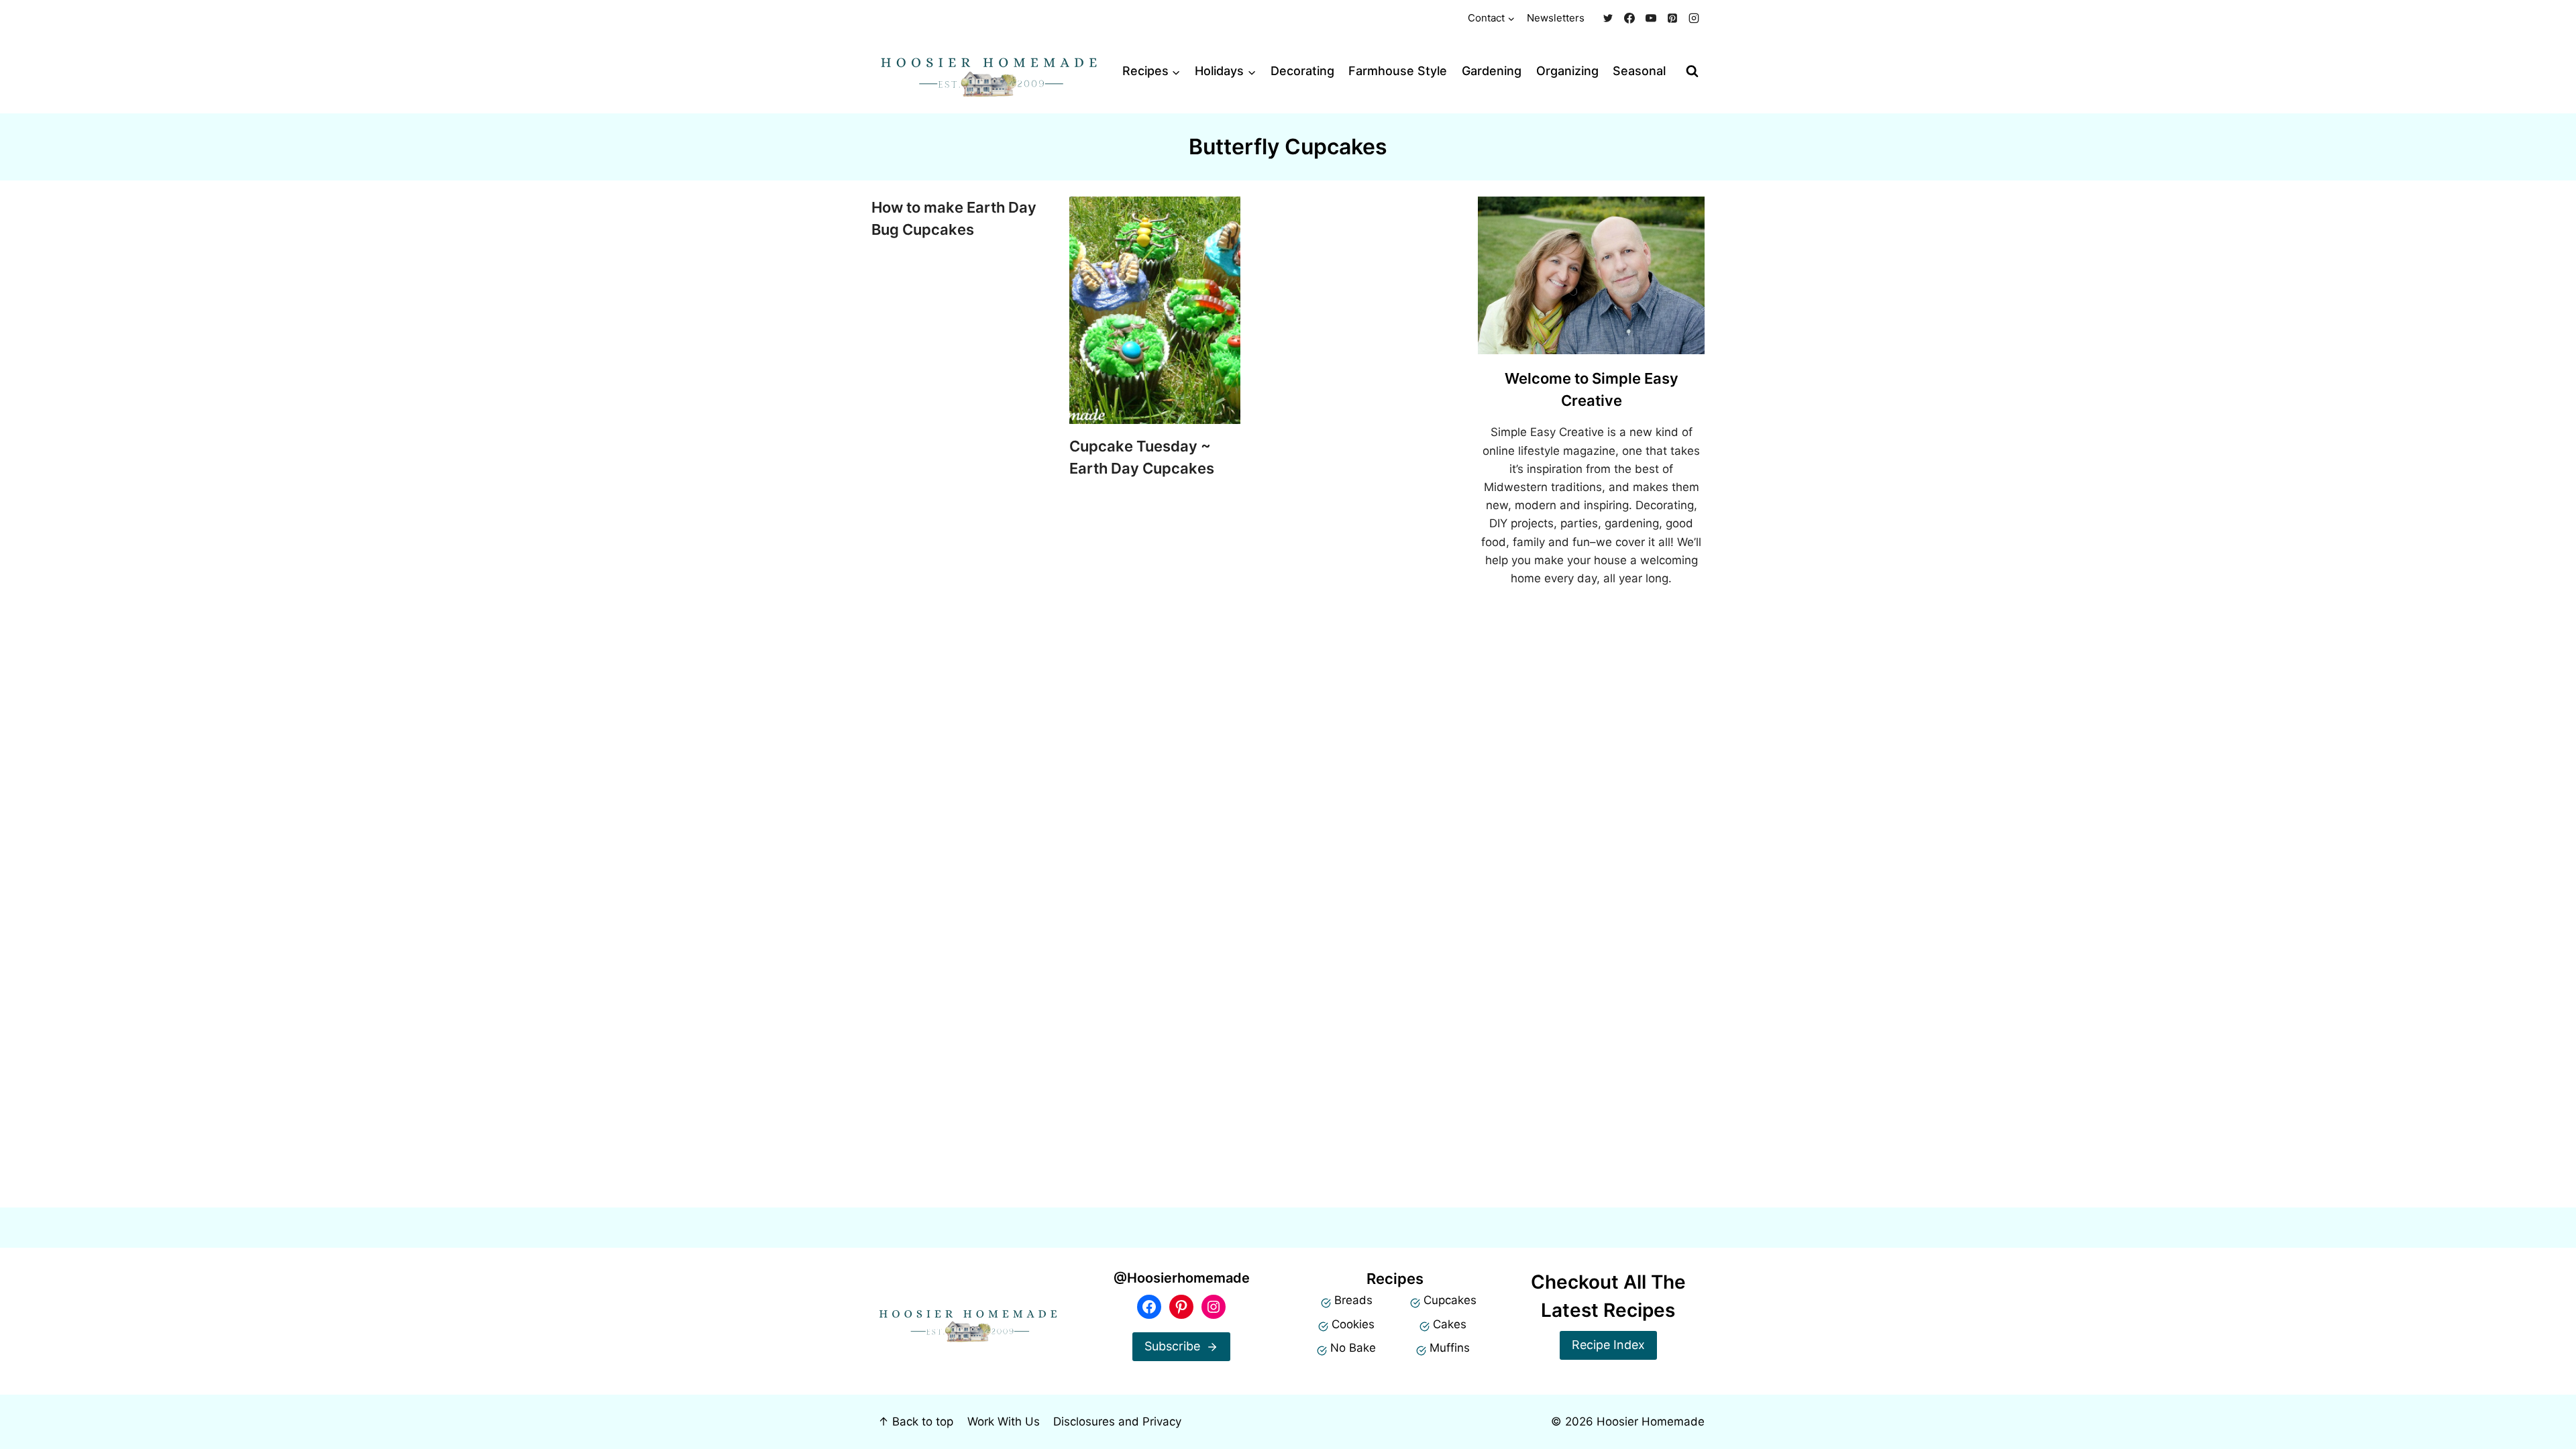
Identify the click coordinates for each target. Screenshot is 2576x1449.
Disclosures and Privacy (1117, 1421)
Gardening (1492, 71)
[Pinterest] (1672, 18)
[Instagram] (1694, 18)
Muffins (1450, 1348)
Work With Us (1004, 1421)
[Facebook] (1629, 18)
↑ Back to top (916, 1421)
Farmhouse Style (1398, 71)
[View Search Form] (1692, 71)
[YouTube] (1651, 18)
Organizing (1567, 71)
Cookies (1353, 1324)
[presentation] (1155, 310)
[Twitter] (1608, 18)
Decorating (1302, 71)
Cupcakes (1450, 1300)
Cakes (1450, 1324)
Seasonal (1639, 71)
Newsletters (1556, 18)
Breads (1353, 1300)
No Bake (1353, 1348)
